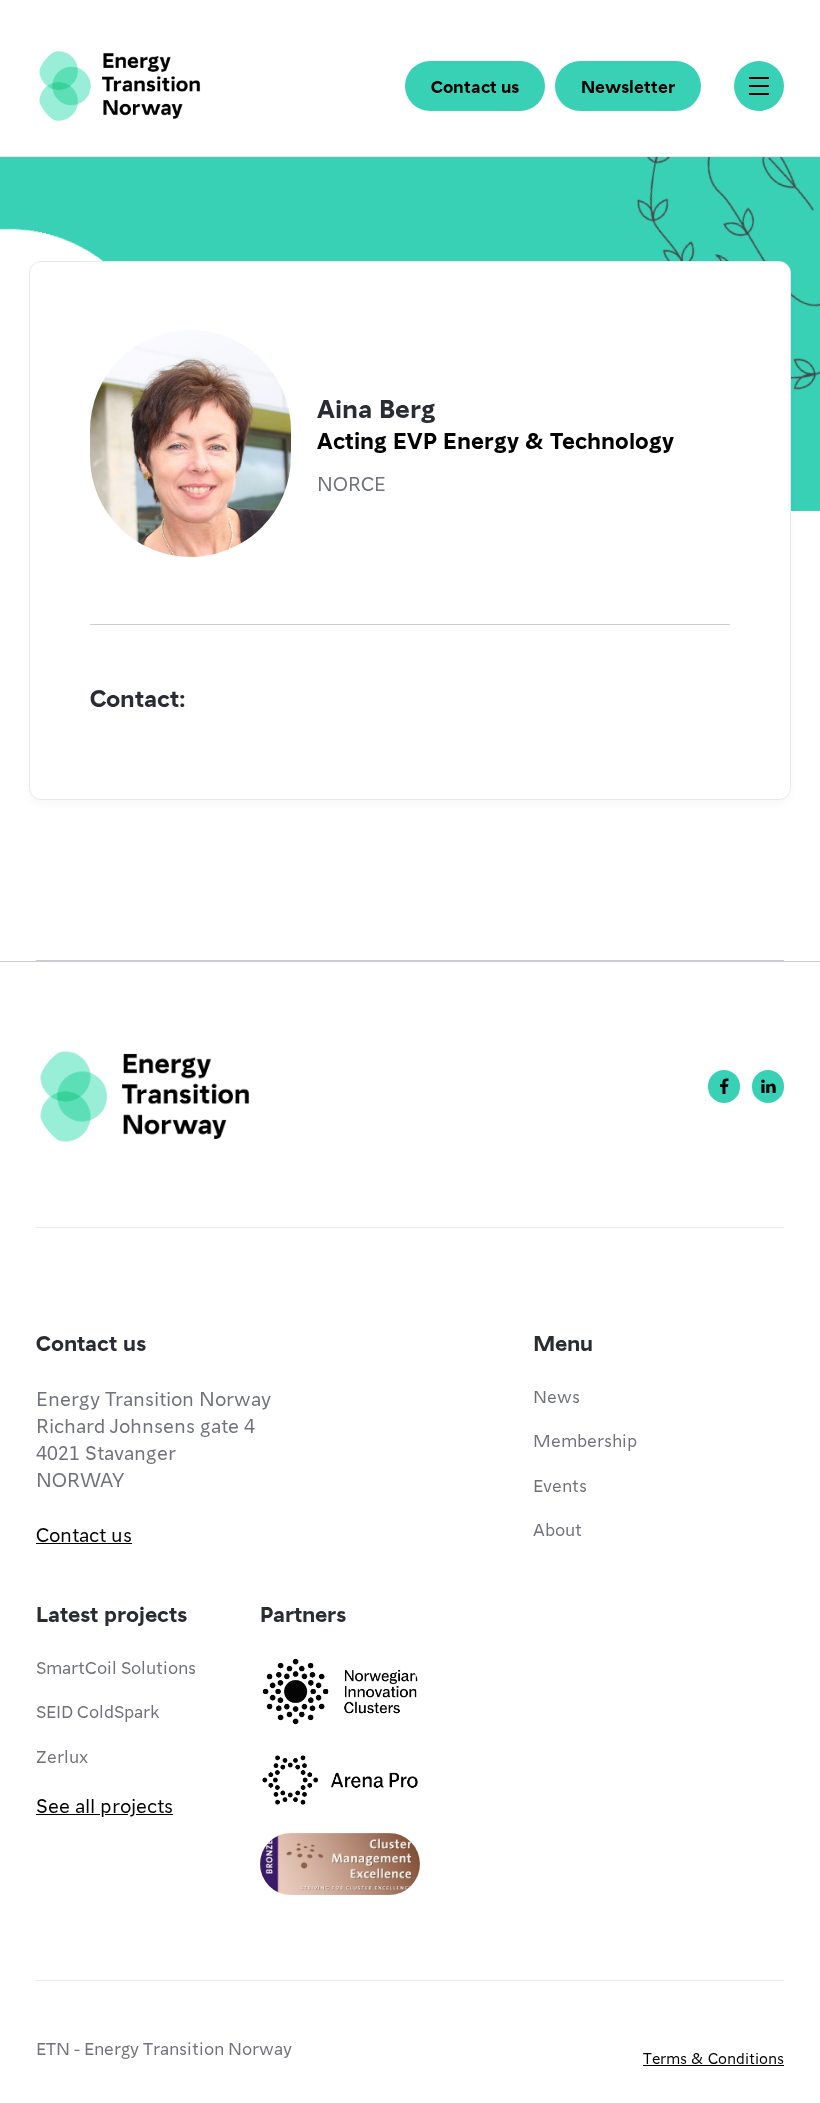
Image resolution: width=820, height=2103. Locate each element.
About (557, 1528)
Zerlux (62, 1755)
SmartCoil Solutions (116, 1666)
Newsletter (628, 85)
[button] (759, 86)
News (556, 1395)
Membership (585, 1439)
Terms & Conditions (713, 2058)
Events (560, 1484)
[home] (119, 86)
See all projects (104, 1805)
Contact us (475, 85)
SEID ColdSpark (97, 1710)
